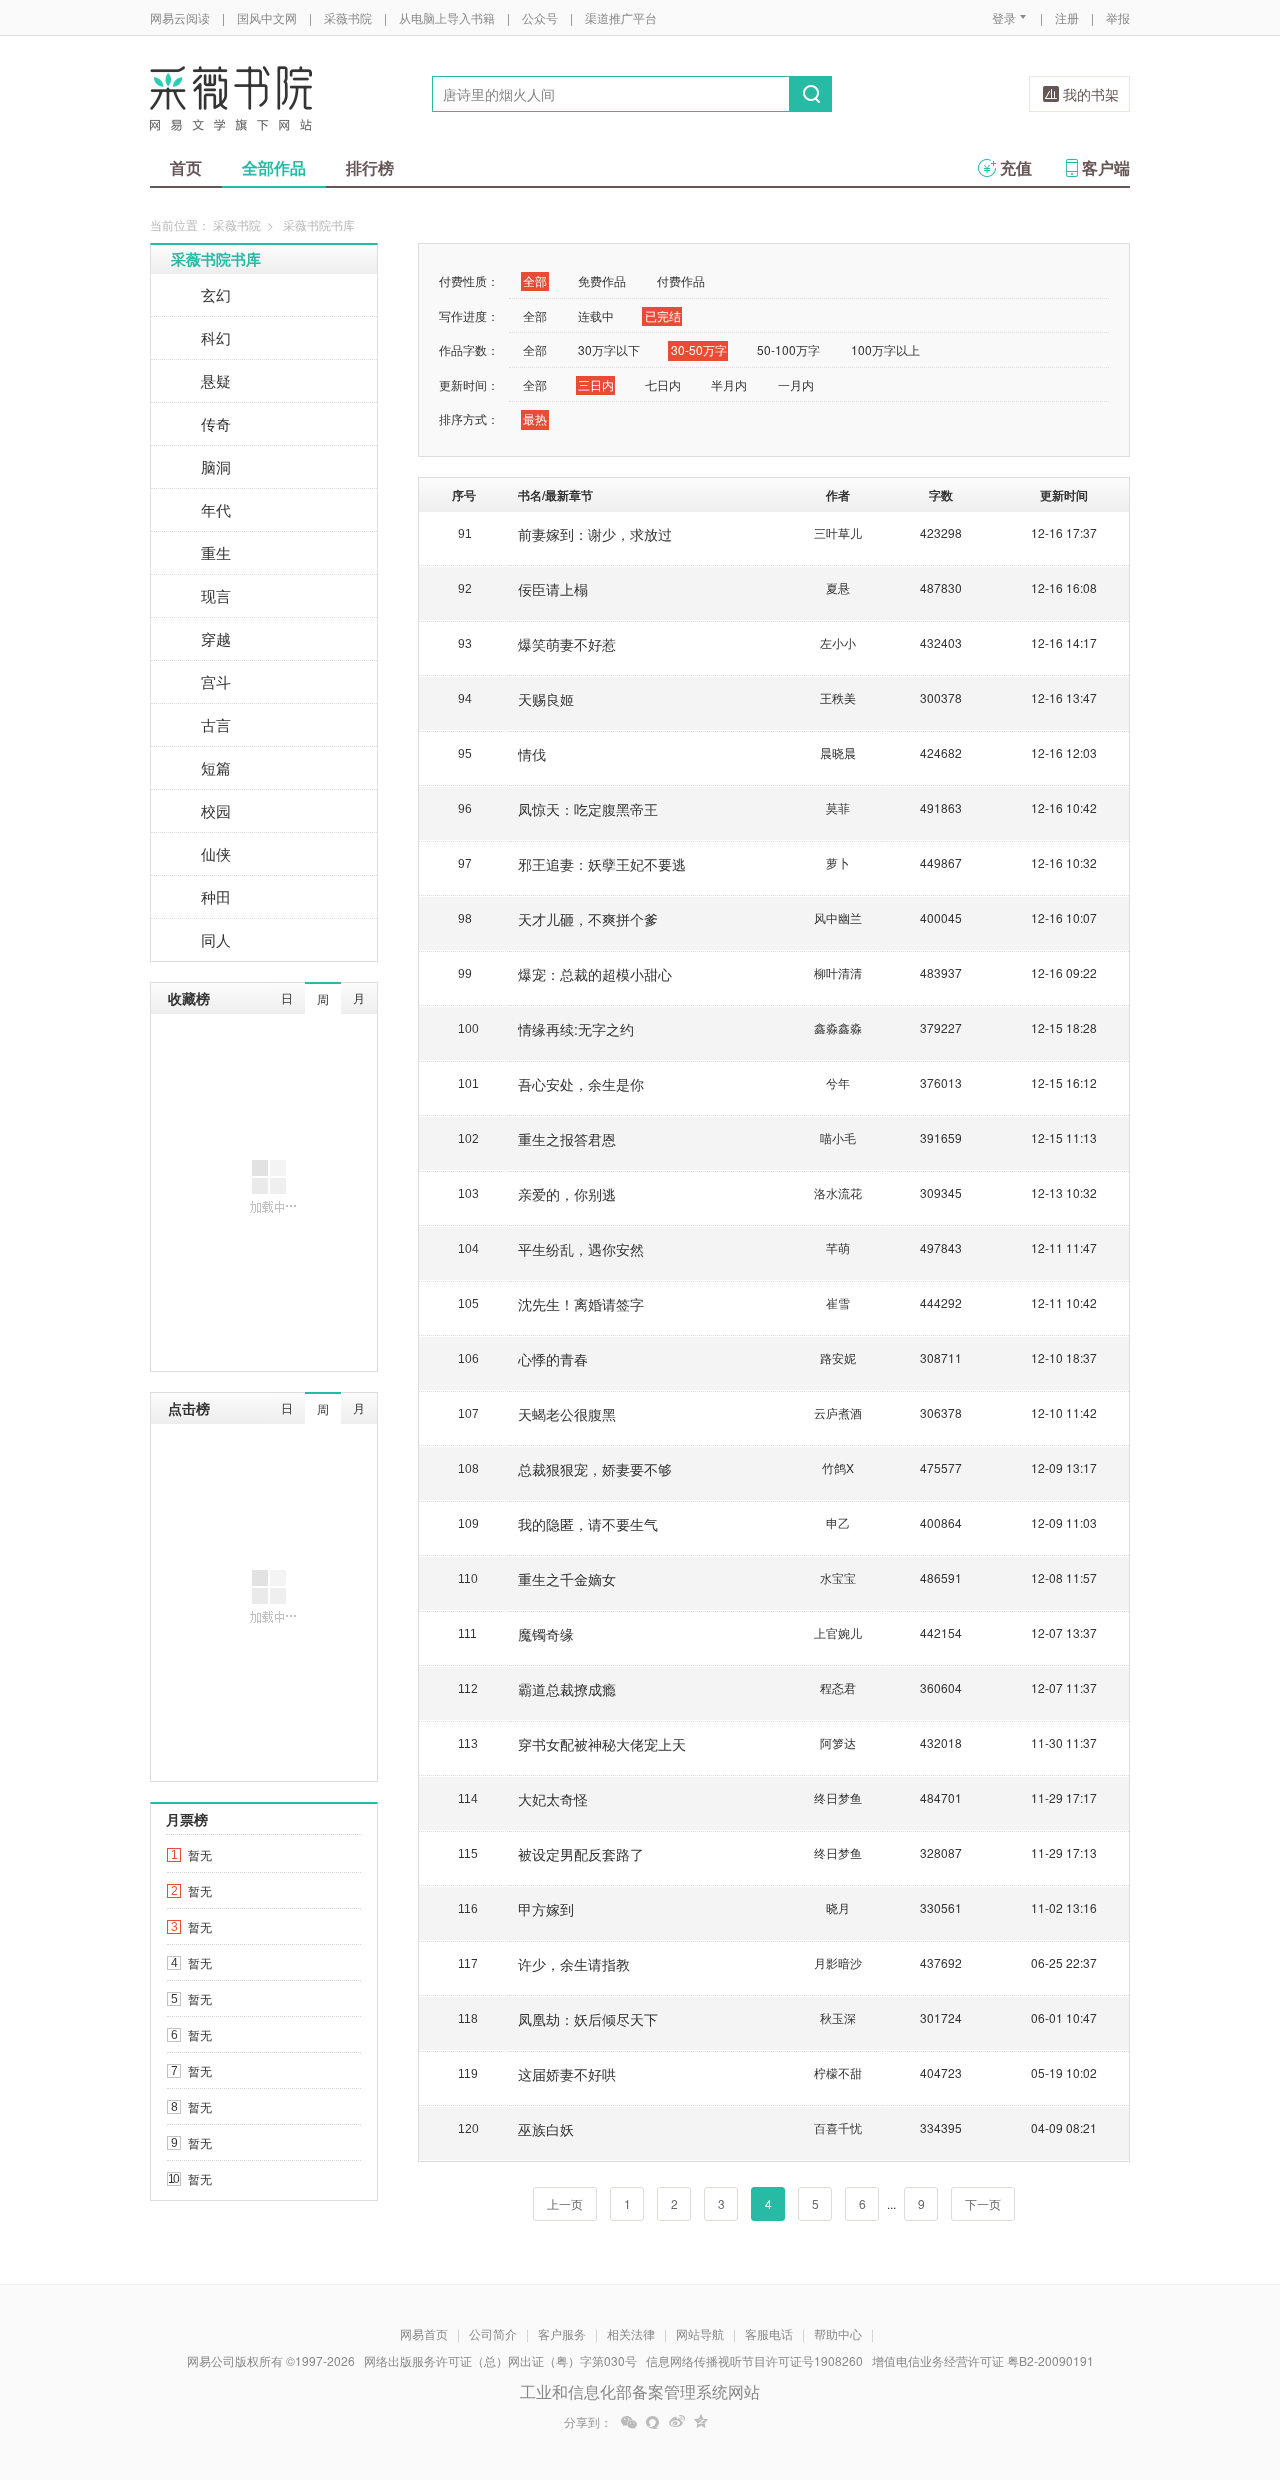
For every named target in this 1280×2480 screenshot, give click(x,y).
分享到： (588, 2422)
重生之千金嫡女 (567, 1579)
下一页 (983, 2203)
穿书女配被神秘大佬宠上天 (602, 1744)
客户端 (1106, 167)
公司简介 (493, 2333)
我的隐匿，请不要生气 (588, 1524)
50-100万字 (788, 349)
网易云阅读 (180, 17)
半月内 (729, 384)
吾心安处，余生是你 (581, 1084)
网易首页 (424, 2333)
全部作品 (274, 167)
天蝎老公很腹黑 (567, 1414)
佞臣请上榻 (553, 589)
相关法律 (631, 2333)
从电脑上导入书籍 (447, 17)
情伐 (532, 754)
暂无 (200, 1854)
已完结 (663, 315)
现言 (216, 595)
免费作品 (602, 280)
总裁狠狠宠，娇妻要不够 (595, 1469)
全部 (535, 280)
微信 (629, 2422)
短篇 (216, 767)
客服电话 (769, 2333)
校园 (216, 810)
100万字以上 (885, 349)
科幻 (216, 337)
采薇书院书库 (216, 259)
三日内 (596, 384)
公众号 (540, 17)
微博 (677, 2422)
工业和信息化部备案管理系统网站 (640, 2391)
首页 (186, 167)
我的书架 (1091, 94)
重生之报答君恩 (567, 1139)
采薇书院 (348, 17)
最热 (535, 418)
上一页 (565, 2203)
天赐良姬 (546, 699)
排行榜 (370, 167)
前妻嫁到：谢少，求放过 (595, 534)
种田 (216, 896)
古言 (216, 724)
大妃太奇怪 (553, 1799)
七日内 (663, 384)
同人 (216, 939)
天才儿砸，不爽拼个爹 (588, 919)
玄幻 (216, 294)
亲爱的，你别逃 (567, 1194)
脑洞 (216, 466)
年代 (216, 509)
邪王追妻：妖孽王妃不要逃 (602, 864)
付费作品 (681, 280)
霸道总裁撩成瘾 (567, 1689)
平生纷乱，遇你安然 (581, 1249)
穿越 (216, 638)
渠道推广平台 (621, 17)
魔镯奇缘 (546, 1634)
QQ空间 (701, 2422)
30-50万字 (699, 349)
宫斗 (216, 681)
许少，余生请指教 (574, 1964)
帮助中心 (838, 2333)
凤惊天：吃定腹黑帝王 (588, 809)
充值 (1016, 167)
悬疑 (216, 380)
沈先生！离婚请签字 (581, 1304)
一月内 (796, 384)
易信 (653, 2422)
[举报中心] (1185, 2363)
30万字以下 (609, 349)
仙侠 (216, 853)
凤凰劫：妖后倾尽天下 (588, 2019)
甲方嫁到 (546, 1909)
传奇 (216, 423)
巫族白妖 (546, 2129)
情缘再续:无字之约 (576, 1029)
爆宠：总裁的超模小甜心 (595, 974)
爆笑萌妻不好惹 (567, 644)
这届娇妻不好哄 (567, 2074)
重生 (216, 552)
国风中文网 (267, 17)
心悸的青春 (553, 1359)
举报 (1118, 17)
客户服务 (562, 2333)
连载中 (596, 315)
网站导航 (700, 2333)
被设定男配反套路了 (581, 1854)
